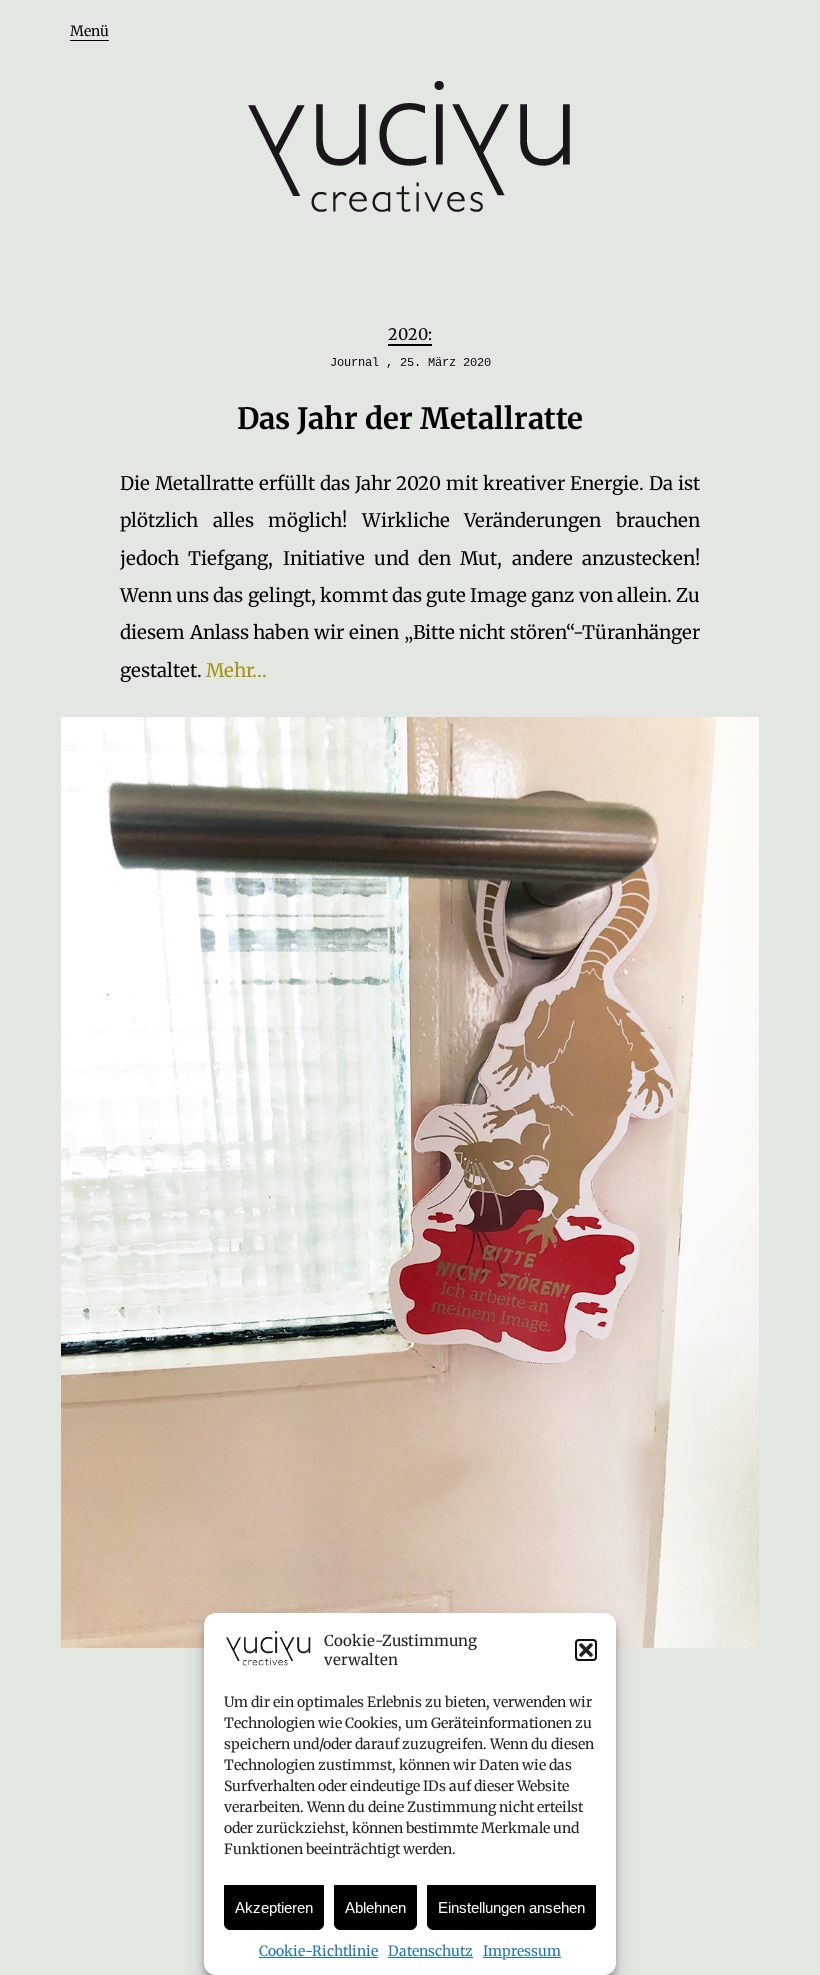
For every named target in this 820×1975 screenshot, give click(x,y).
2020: (410, 334)
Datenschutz (430, 1951)
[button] (586, 1650)
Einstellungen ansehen (511, 1907)
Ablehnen (375, 1907)
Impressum (522, 1951)
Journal (354, 363)
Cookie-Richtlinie (318, 1951)
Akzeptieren (274, 1907)
